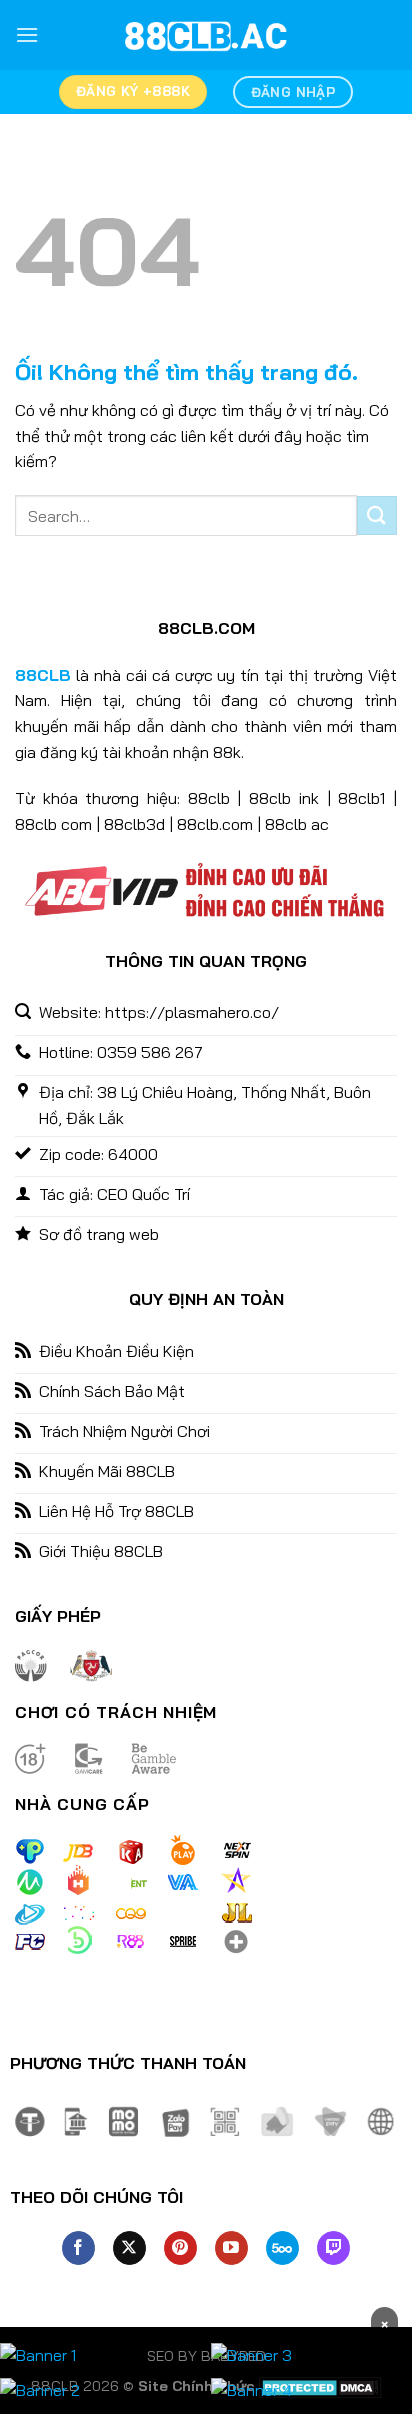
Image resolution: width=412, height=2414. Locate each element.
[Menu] (27, 34)
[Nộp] (377, 515)
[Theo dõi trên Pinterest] (180, 2248)
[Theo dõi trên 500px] (282, 2248)
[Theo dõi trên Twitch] (333, 2248)
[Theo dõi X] (129, 2248)
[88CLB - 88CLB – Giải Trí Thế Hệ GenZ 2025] (206, 35)
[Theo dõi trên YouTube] (231, 2248)
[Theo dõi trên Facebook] (78, 2248)
